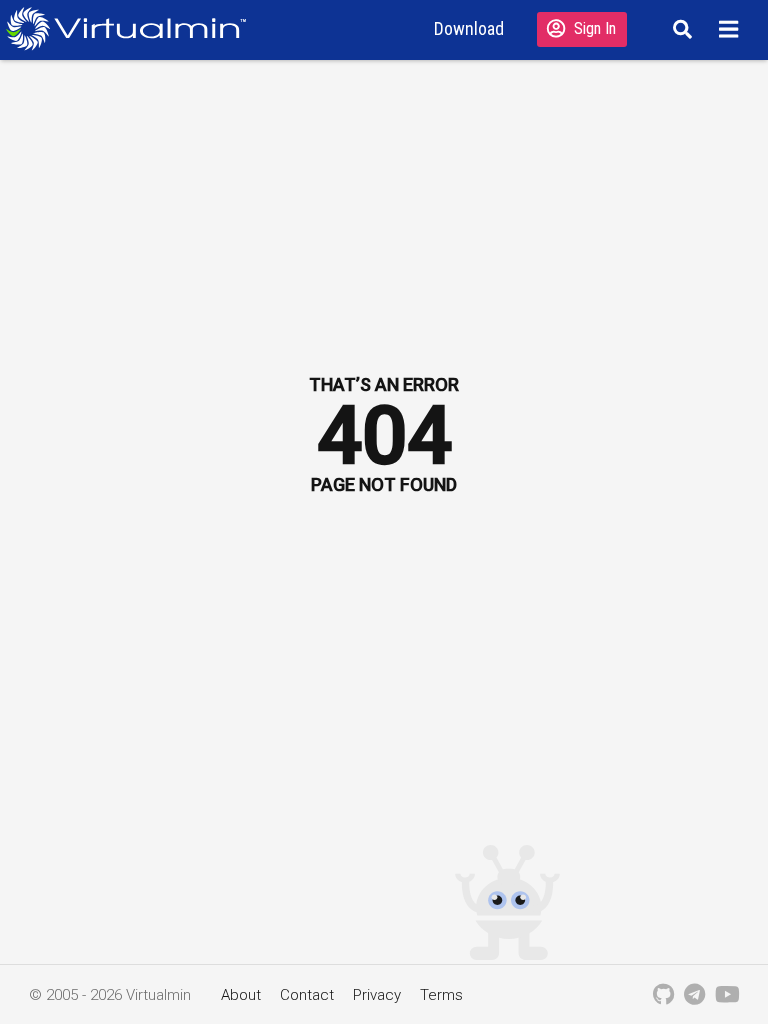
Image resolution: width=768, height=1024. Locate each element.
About (241, 995)
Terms (441, 995)
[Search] (679, 29)
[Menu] (731, 29)
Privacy (377, 995)
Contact (307, 995)
